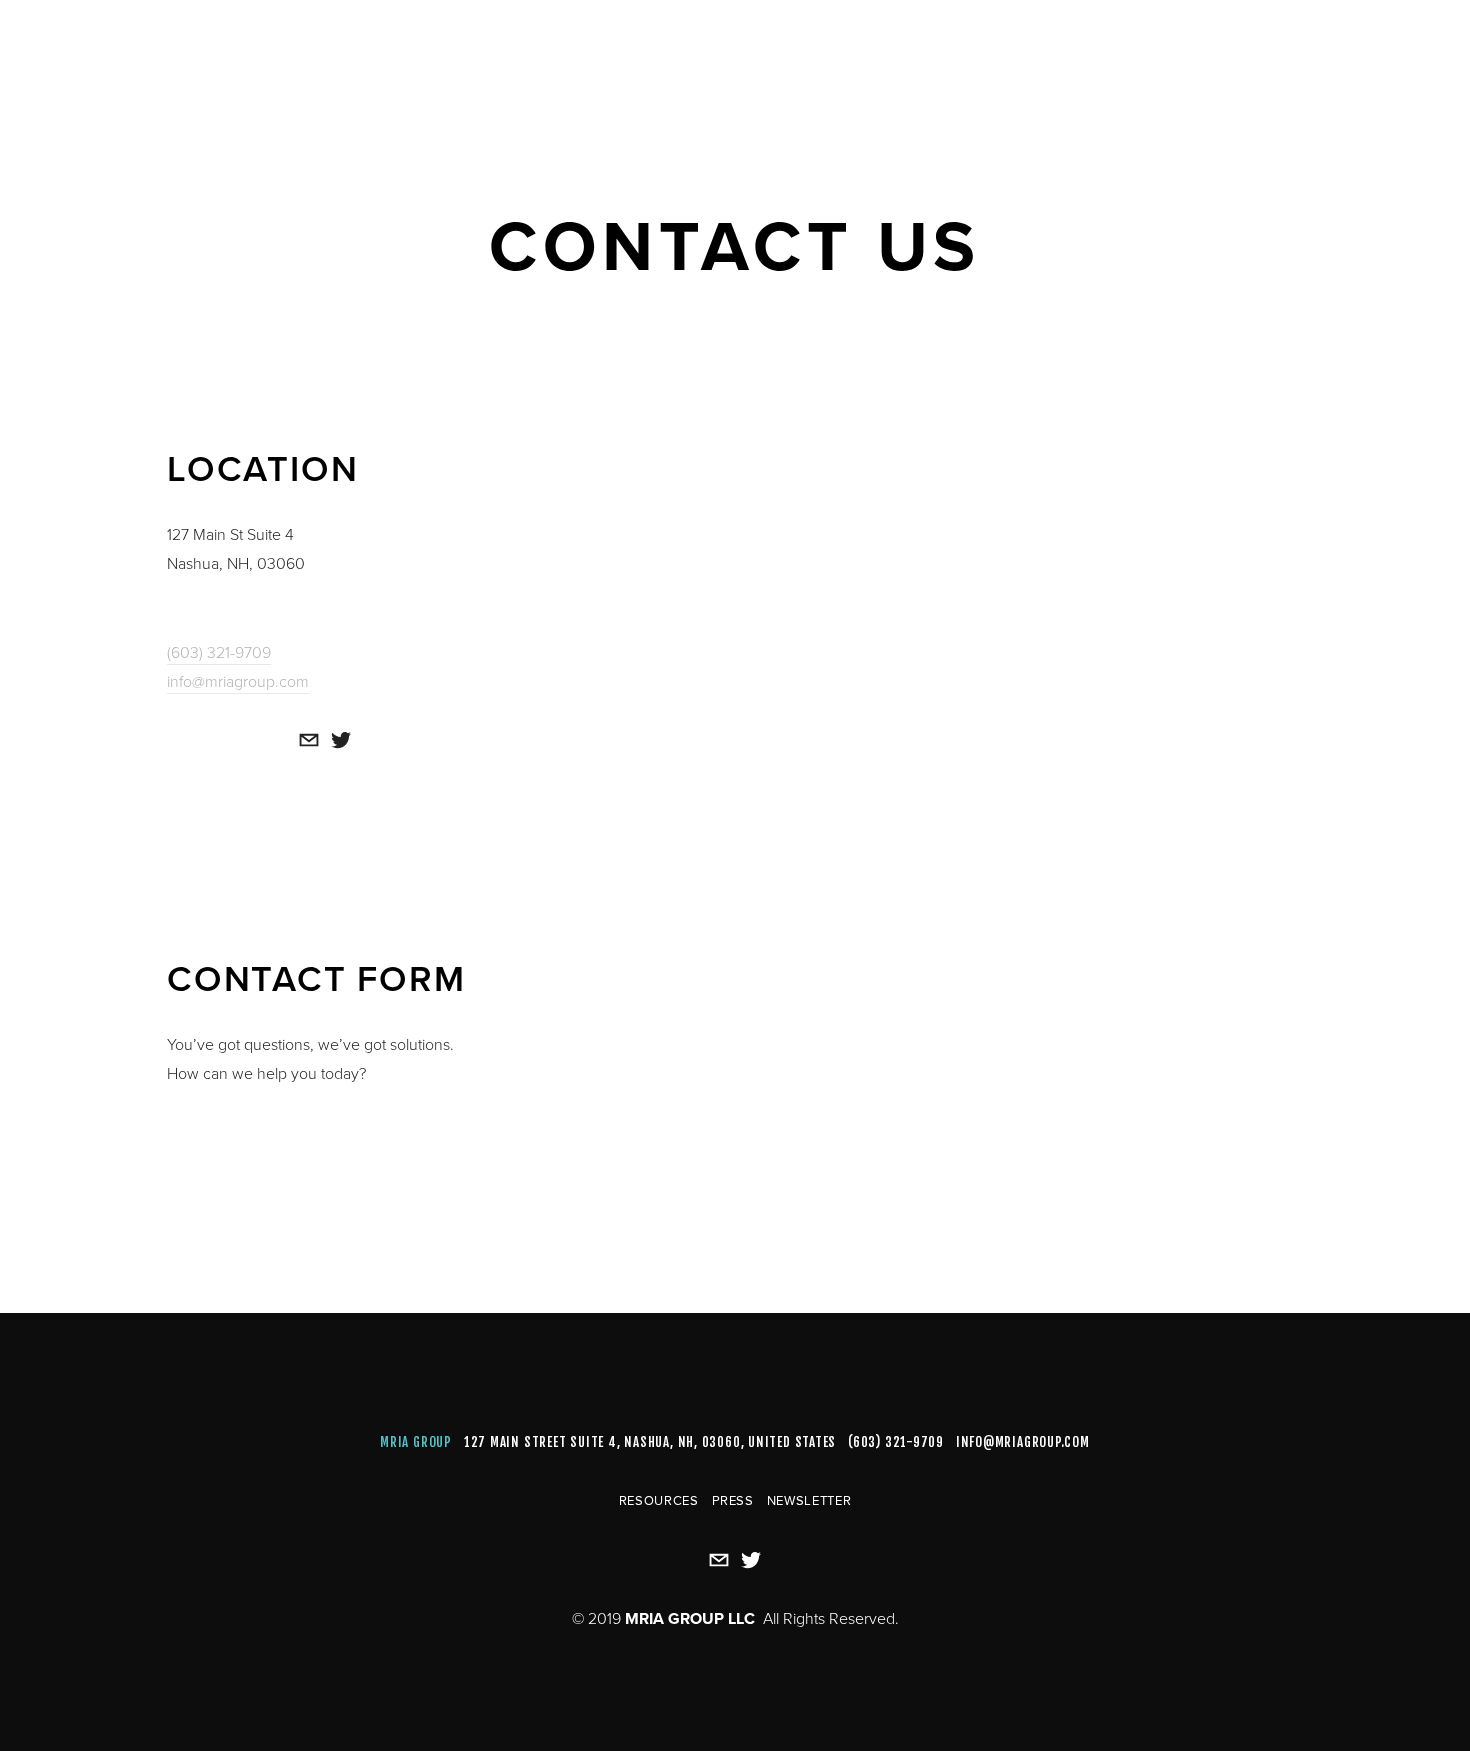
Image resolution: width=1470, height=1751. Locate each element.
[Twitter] (341, 740)
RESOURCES (659, 1500)
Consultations (261, 62)
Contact (383, 62)
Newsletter (809, 1500)
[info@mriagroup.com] (309, 740)
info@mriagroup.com (238, 681)
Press (733, 1500)
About (146, 62)
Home (71, 62)
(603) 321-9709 (219, 652)
